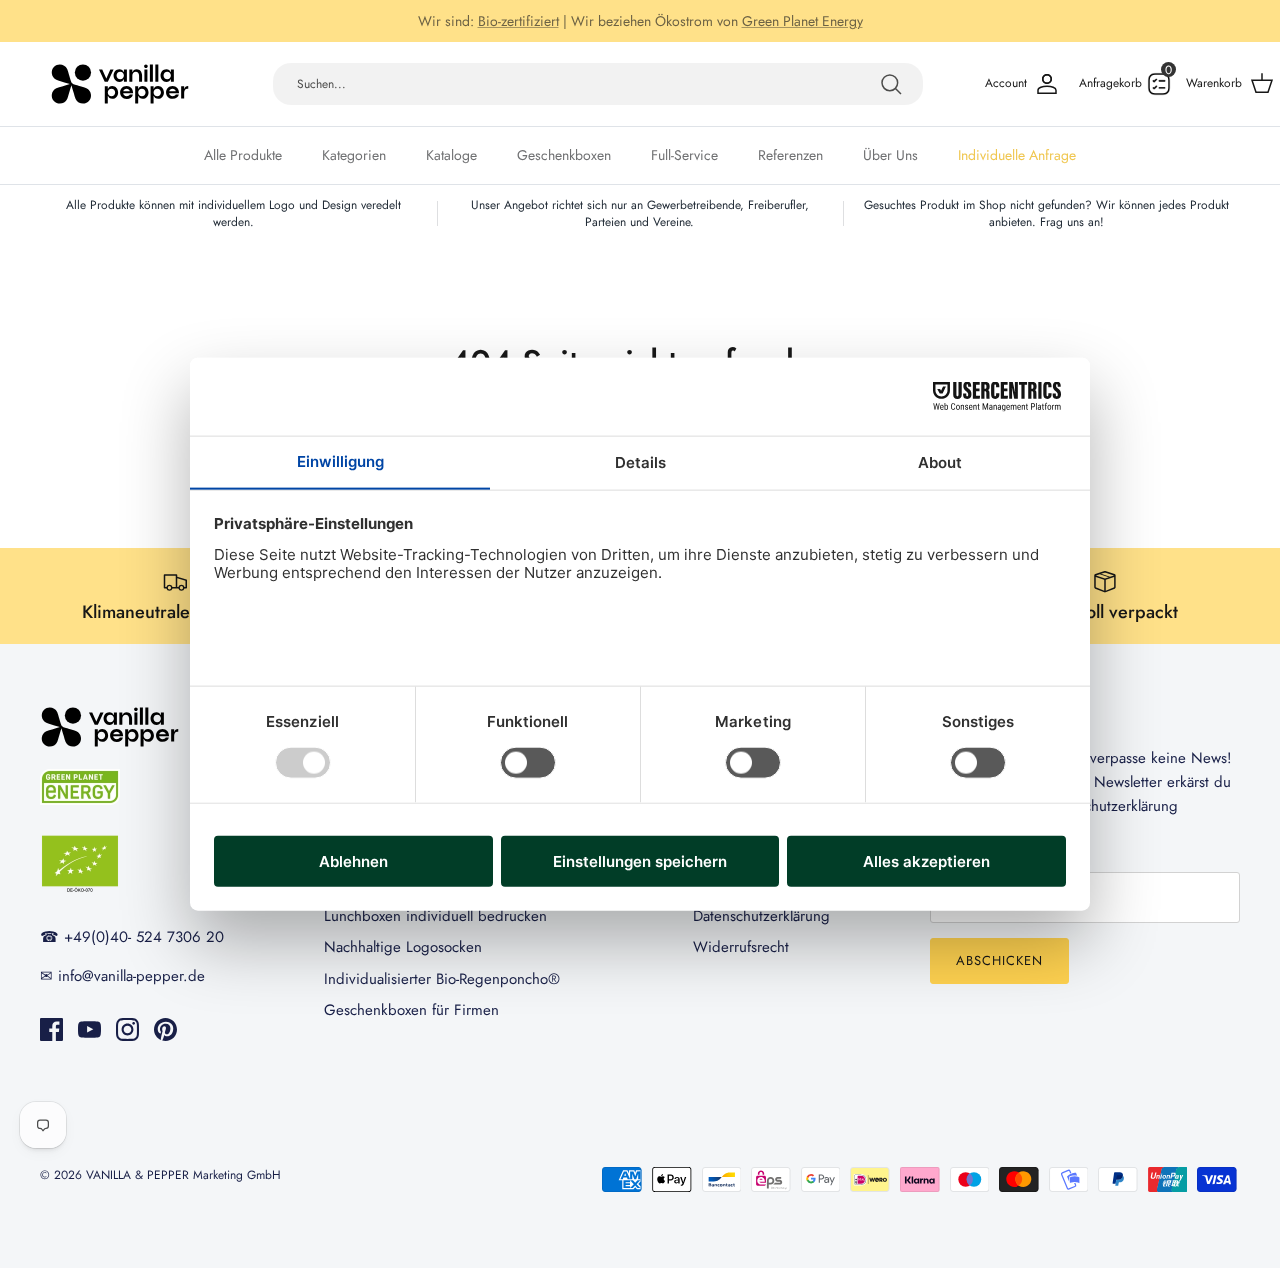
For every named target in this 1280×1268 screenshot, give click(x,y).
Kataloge (451, 155)
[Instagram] (127, 1029)
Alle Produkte (243, 155)
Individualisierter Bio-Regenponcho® (442, 979)
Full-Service (684, 155)
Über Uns (890, 155)
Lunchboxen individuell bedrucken (435, 916)
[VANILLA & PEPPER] (120, 84)
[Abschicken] (891, 84)
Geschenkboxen (564, 155)
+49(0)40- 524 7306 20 (651, 29)
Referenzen (790, 155)
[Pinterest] (165, 1029)
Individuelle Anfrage (1017, 155)
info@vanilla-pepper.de (818, 29)
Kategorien (354, 155)
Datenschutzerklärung (761, 916)
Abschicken (999, 960)
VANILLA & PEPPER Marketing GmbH (183, 1175)
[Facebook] (51, 1029)
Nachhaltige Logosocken (403, 947)
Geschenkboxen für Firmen (411, 1010)
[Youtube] (89, 1029)
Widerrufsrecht (741, 947)
